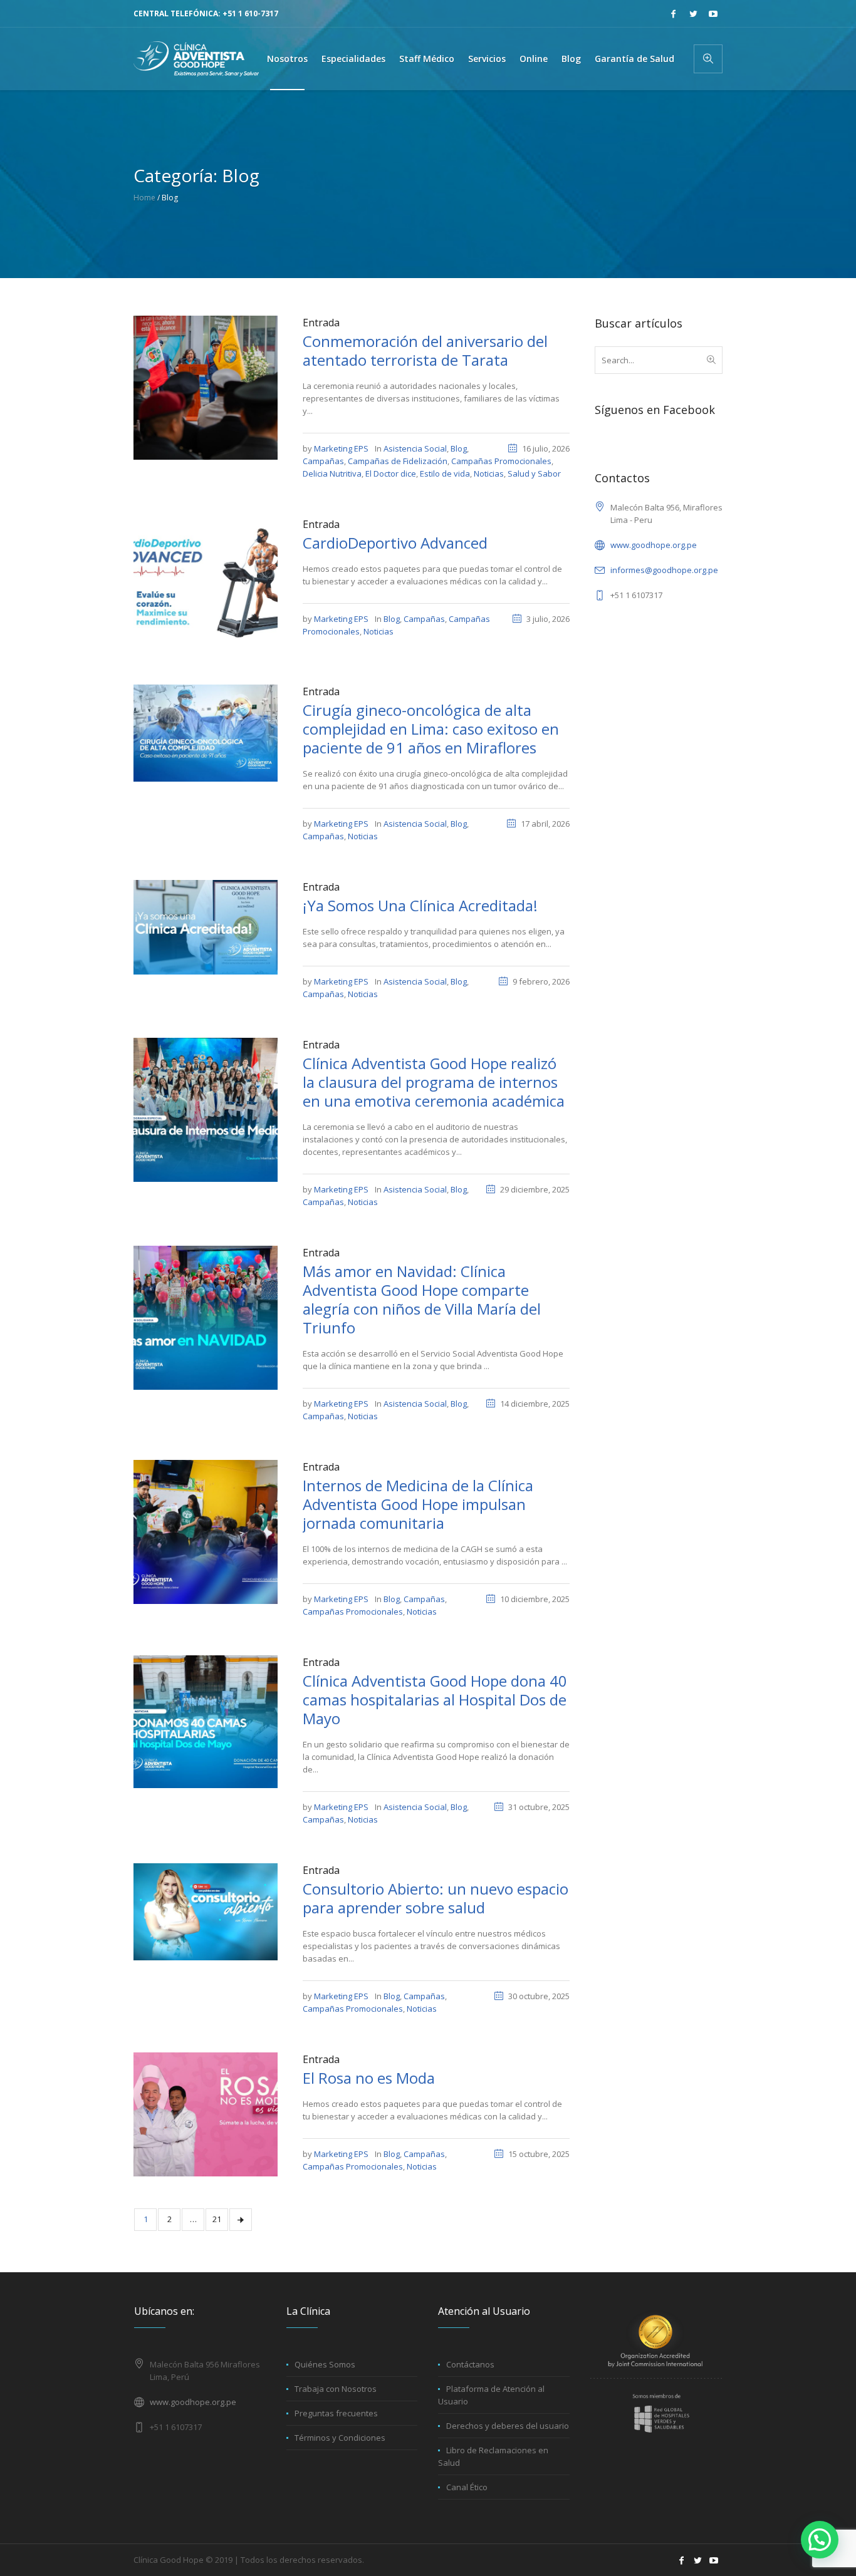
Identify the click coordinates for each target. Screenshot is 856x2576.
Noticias (489, 473)
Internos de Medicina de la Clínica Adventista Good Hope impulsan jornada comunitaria (418, 1504)
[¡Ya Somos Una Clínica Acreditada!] (206, 926)
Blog (459, 448)
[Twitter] (693, 14)
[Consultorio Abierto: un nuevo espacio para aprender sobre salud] (206, 1911)
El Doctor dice (391, 473)
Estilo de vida (445, 473)
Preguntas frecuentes (336, 2413)
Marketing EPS (341, 448)
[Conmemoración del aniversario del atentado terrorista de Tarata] (206, 386)
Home (144, 198)
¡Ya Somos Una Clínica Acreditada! (420, 905)
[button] (820, 2540)
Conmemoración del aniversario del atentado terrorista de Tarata (425, 350)
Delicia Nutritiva (332, 473)
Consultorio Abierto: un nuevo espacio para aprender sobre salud (436, 1898)
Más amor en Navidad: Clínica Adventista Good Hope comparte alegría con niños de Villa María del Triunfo (422, 1299)
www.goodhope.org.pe (654, 545)
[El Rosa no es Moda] (206, 2114)
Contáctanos (470, 2364)
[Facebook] (673, 14)
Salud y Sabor (534, 473)
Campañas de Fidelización (398, 461)
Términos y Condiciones (340, 2438)
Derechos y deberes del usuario (508, 2426)
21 (217, 2219)
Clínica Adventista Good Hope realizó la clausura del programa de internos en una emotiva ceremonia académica (434, 1082)
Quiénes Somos (325, 2364)
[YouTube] (713, 14)
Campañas (323, 461)
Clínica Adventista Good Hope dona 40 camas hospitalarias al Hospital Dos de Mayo (435, 1699)
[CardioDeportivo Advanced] (206, 581)
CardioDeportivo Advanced (395, 543)
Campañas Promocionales (501, 461)
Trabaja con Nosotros (336, 2389)
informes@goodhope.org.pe (664, 570)
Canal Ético (467, 2487)
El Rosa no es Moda (369, 2078)
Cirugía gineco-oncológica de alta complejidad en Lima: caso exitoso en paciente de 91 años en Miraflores (431, 729)
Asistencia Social (415, 448)
